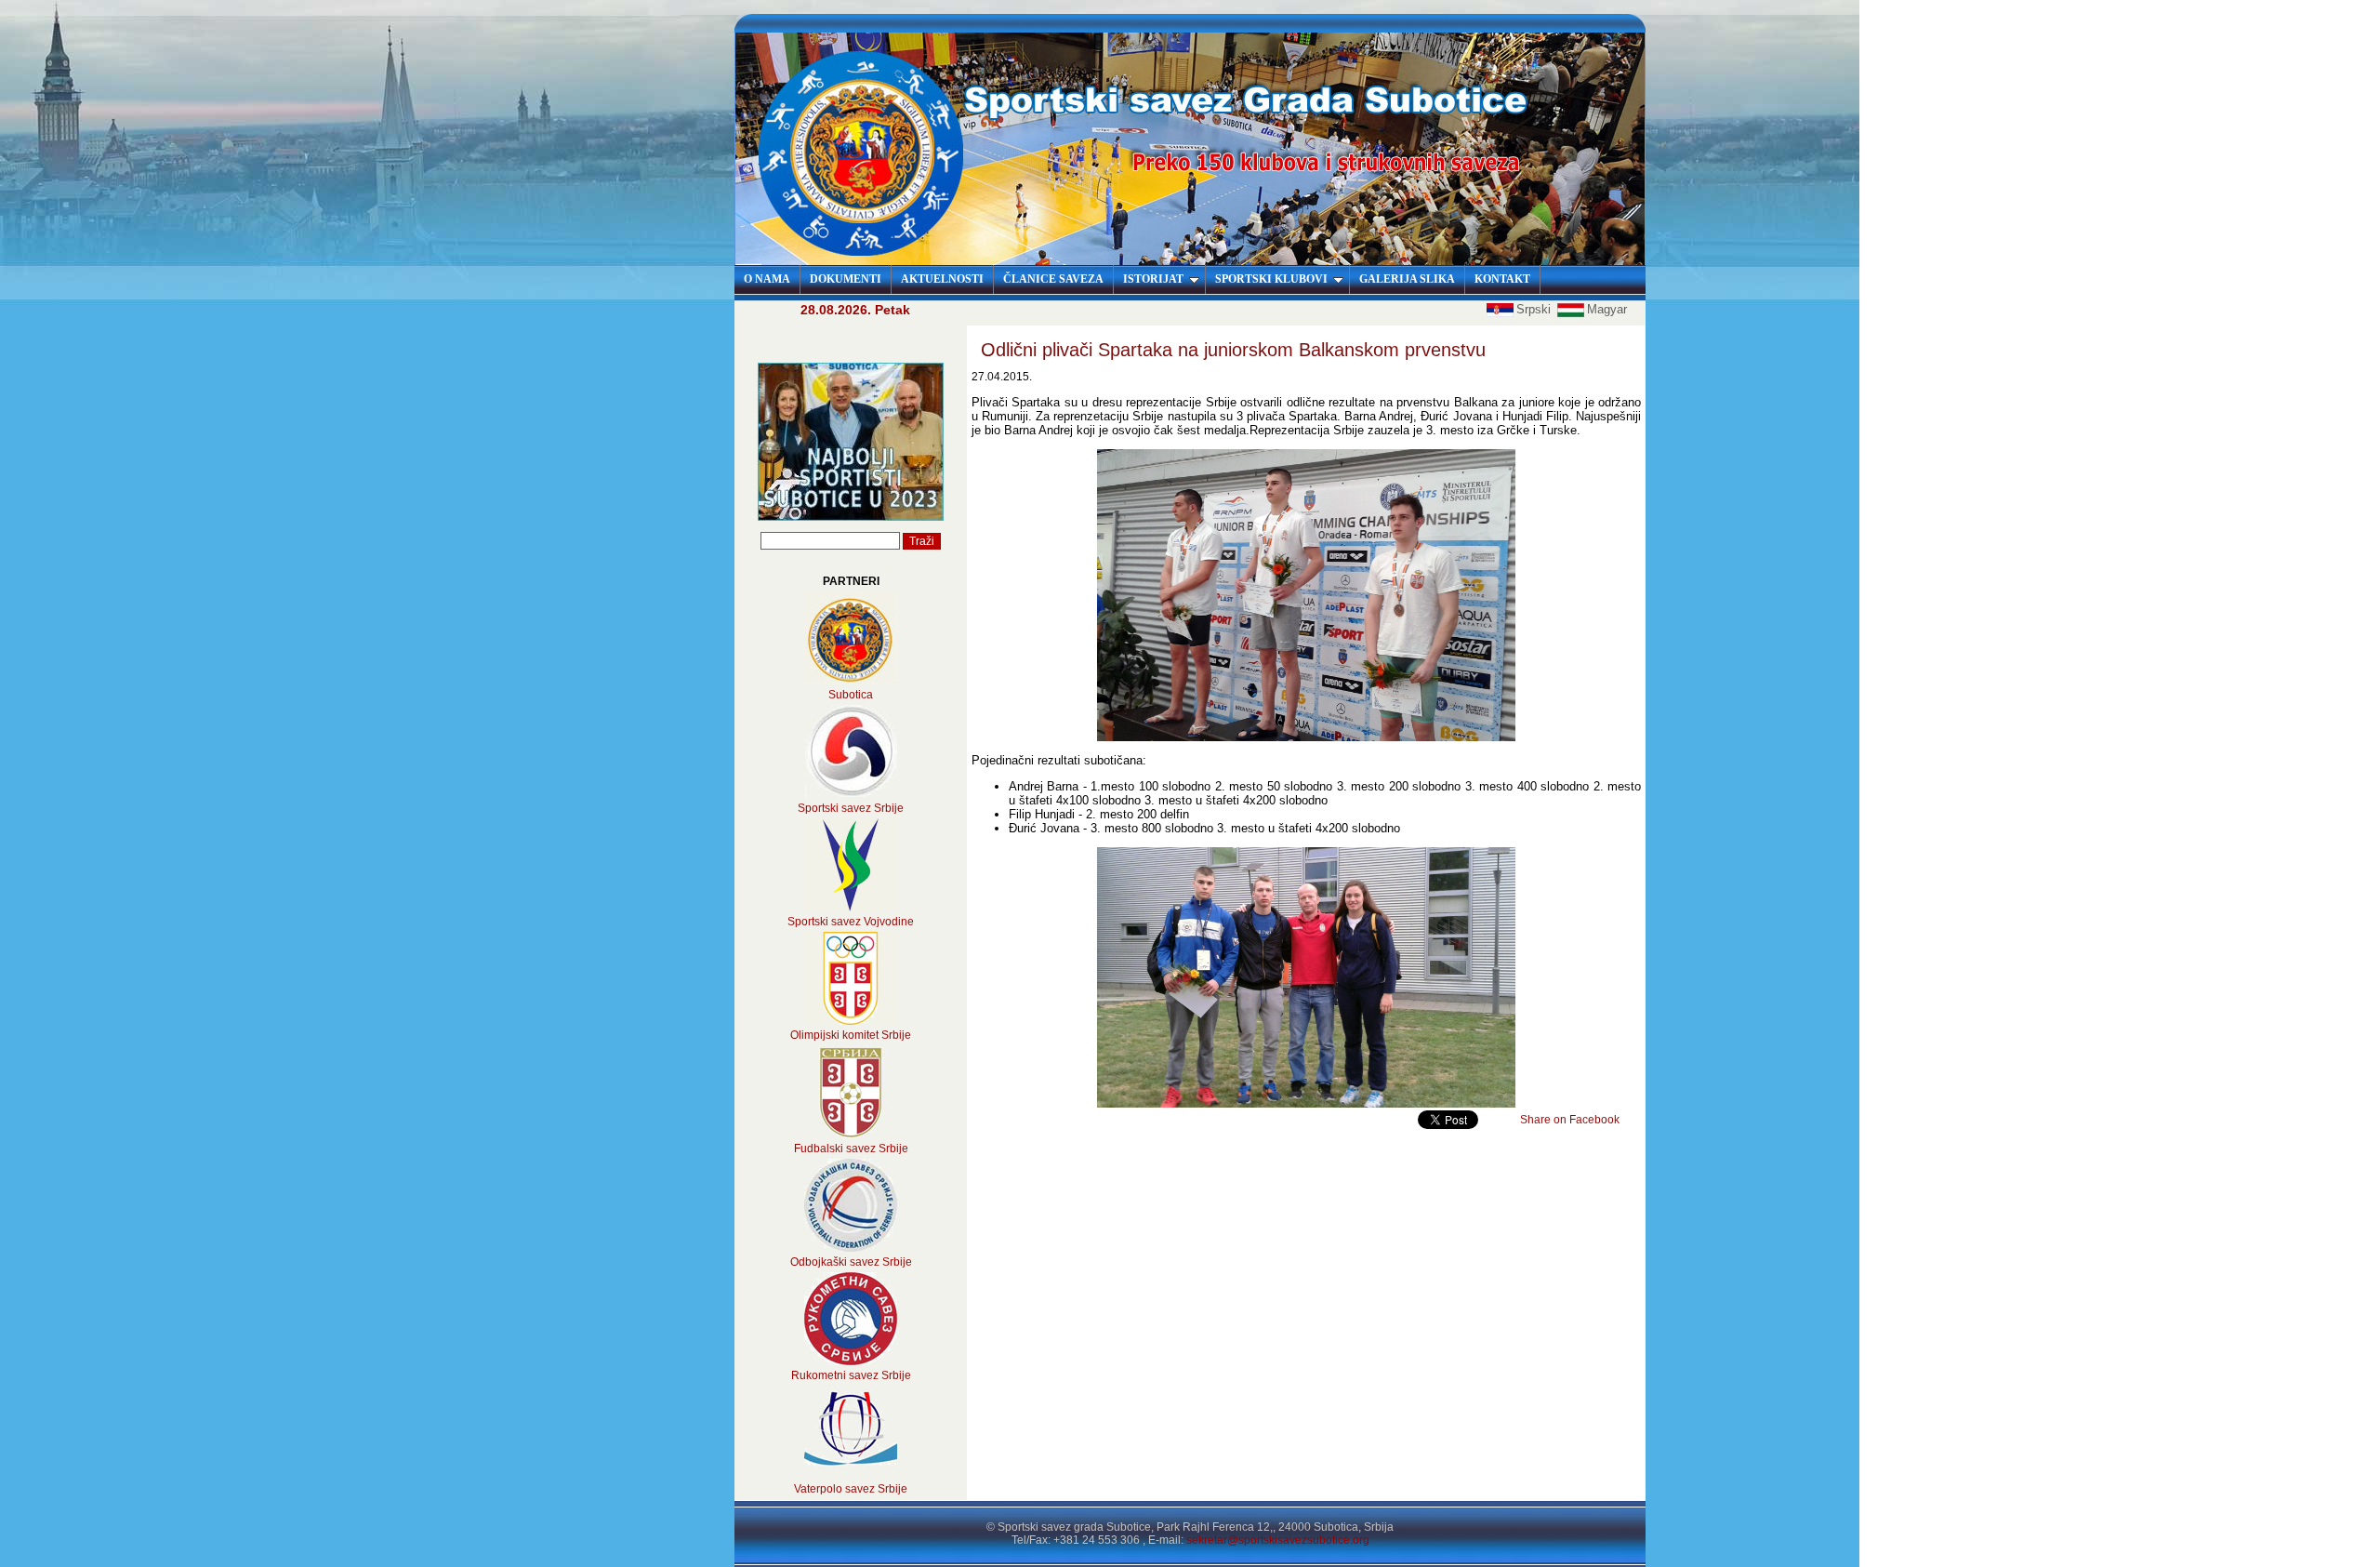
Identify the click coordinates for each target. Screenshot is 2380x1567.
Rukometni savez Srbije (851, 1375)
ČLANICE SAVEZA (1053, 279)
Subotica (851, 695)
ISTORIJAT (1153, 279)
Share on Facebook (1570, 1120)
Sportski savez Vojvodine (851, 922)
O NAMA (767, 279)
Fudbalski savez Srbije (851, 1149)
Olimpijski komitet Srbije (851, 1035)
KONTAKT (1502, 279)
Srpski (1535, 309)
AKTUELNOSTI (942, 279)
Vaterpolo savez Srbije (851, 1489)
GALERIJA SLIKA (1407, 279)
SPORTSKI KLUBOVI (1271, 279)
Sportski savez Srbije (851, 808)
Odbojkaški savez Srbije (851, 1262)
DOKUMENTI (846, 279)
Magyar (1607, 309)
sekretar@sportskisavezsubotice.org (1278, 1540)
